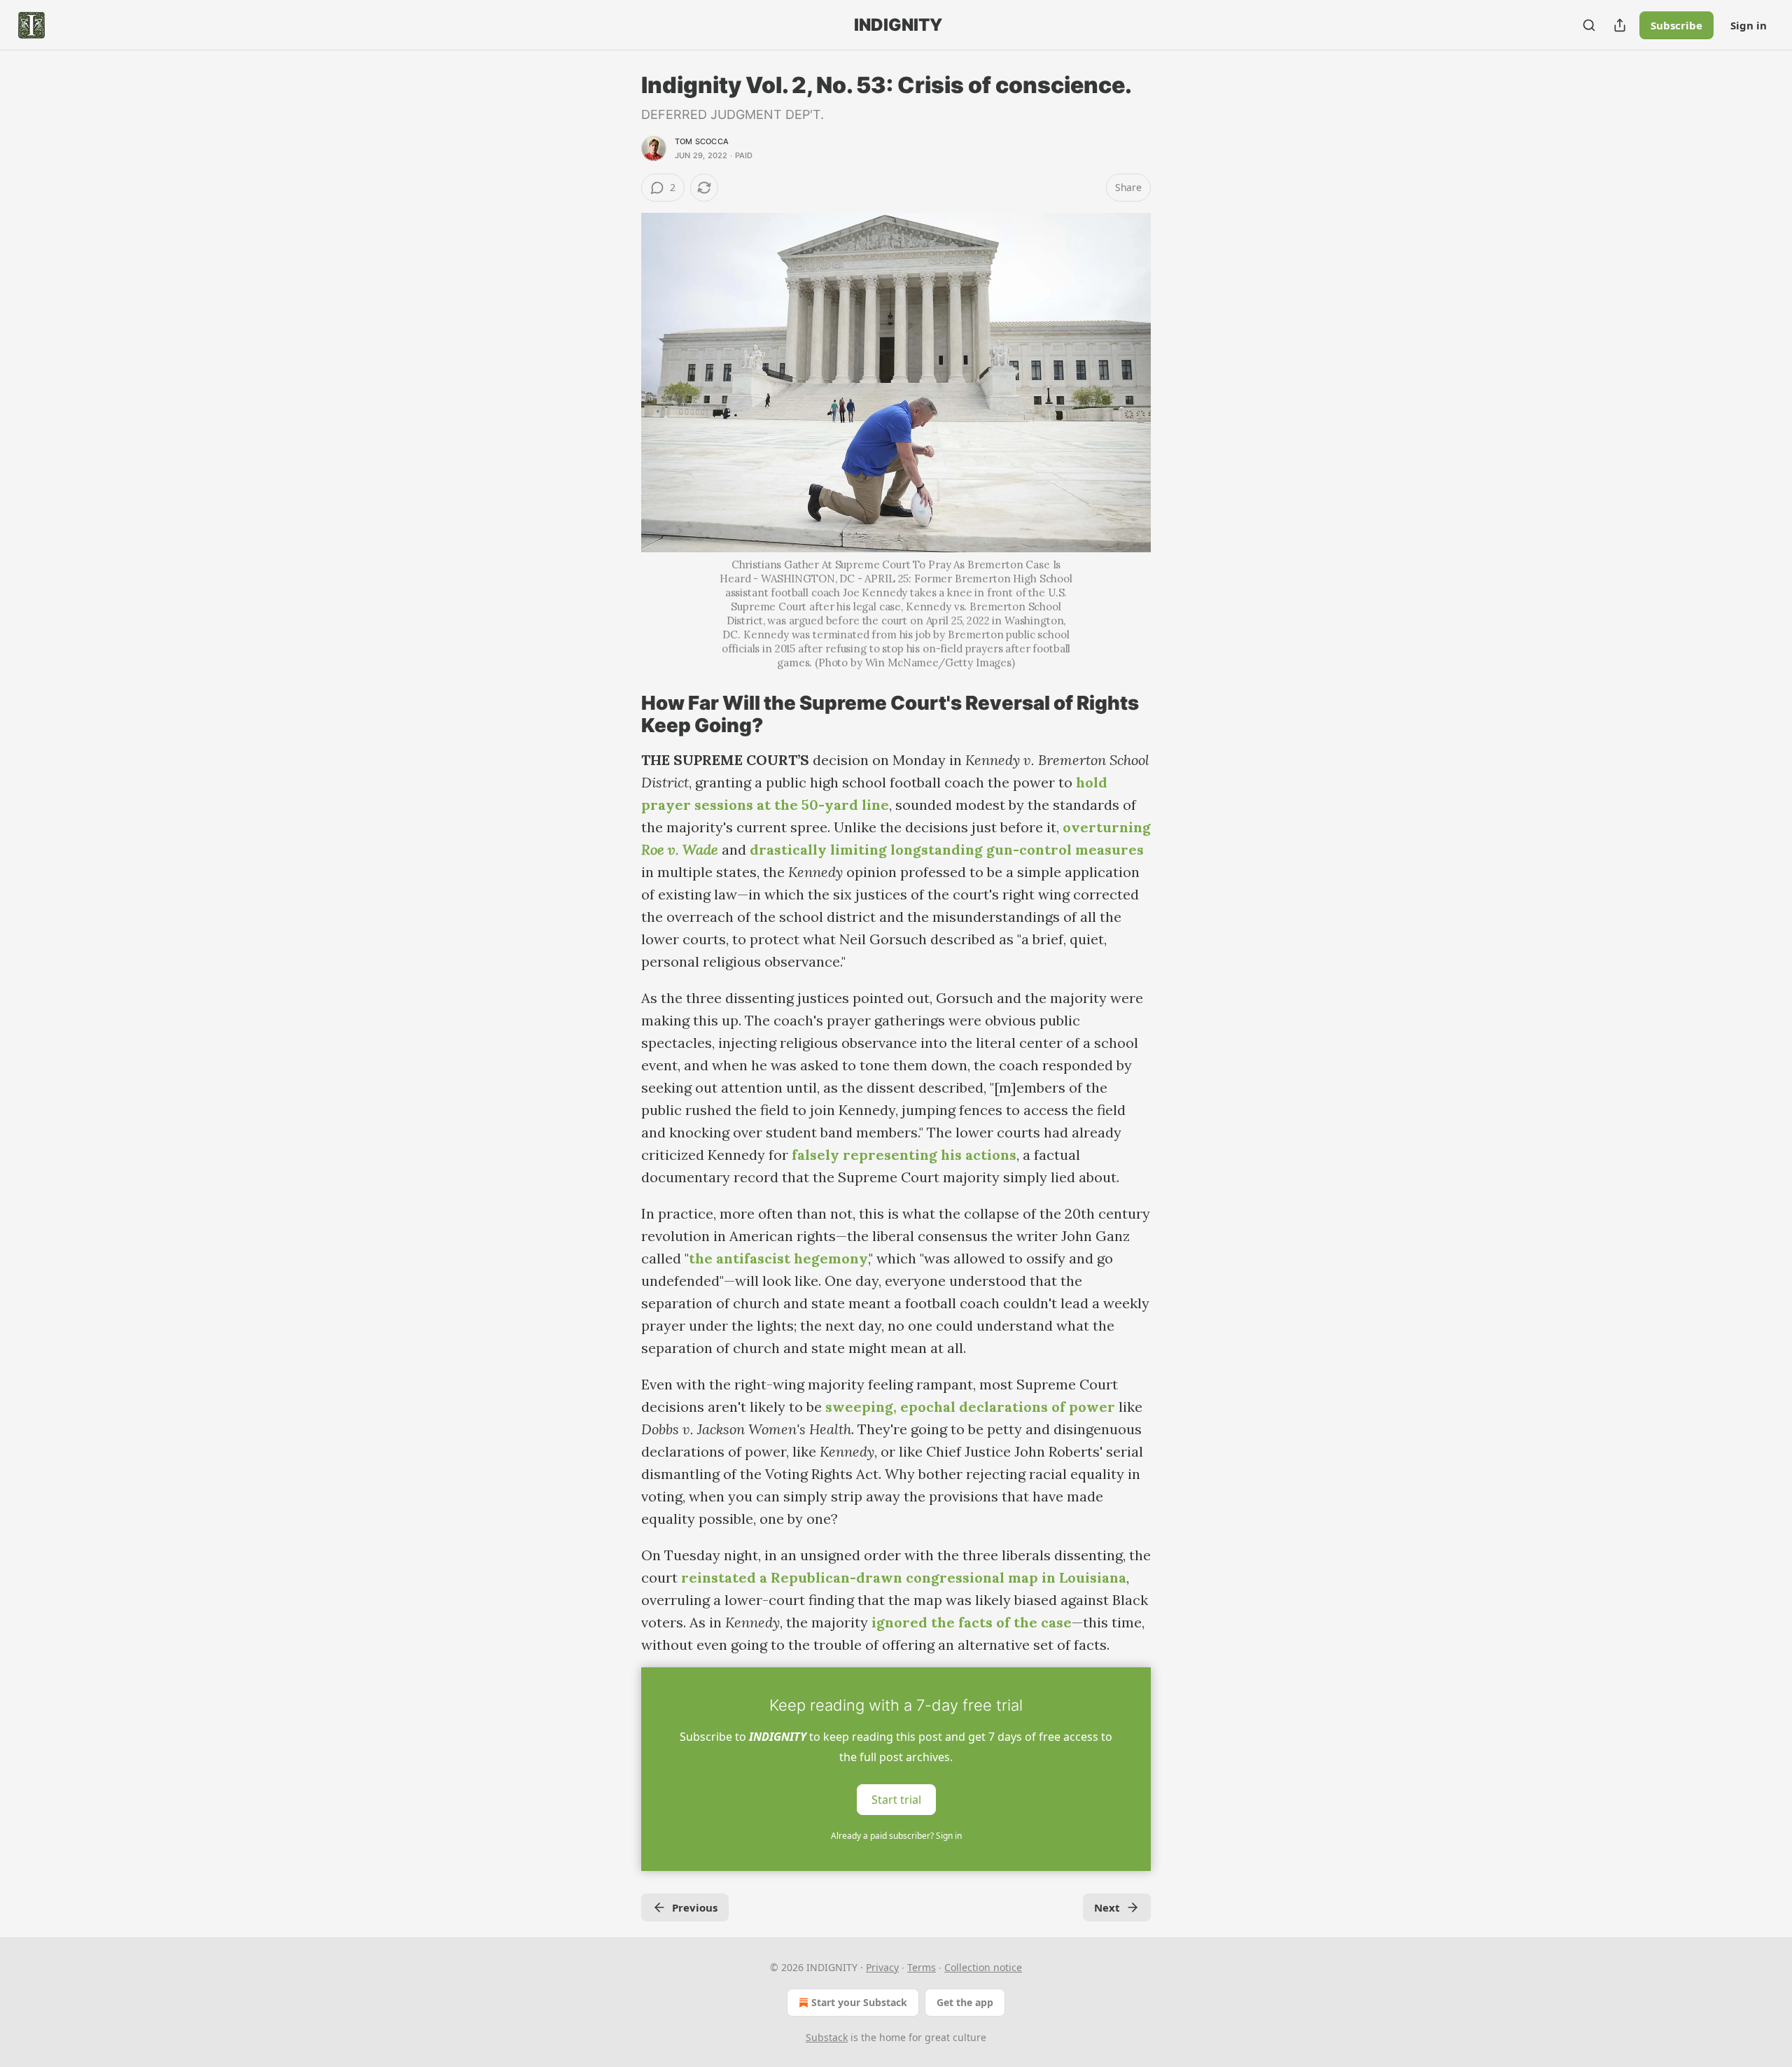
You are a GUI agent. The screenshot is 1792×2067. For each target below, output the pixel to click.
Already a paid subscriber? (896, 1836)
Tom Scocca (702, 141)
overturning (1107, 827)
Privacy (882, 1967)
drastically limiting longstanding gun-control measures (947, 849)
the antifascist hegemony (778, 1258)
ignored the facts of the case (972, 1622)
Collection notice (983, 1967)
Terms (922, 1967)
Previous (695, 1907)
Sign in (1749, 25)
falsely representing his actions (904, 1155)
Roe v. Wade (680, 849)
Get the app (965, 2002)
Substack (827, 2037)
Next (1107, 1907)
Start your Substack (859, 2002)
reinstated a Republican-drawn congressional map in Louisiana (904, 1577)
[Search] (1589, 25)
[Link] (622, 715)
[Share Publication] (1620, 25)
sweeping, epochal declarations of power (970, 1407)
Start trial (896, 1800)
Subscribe (1676, 25)
